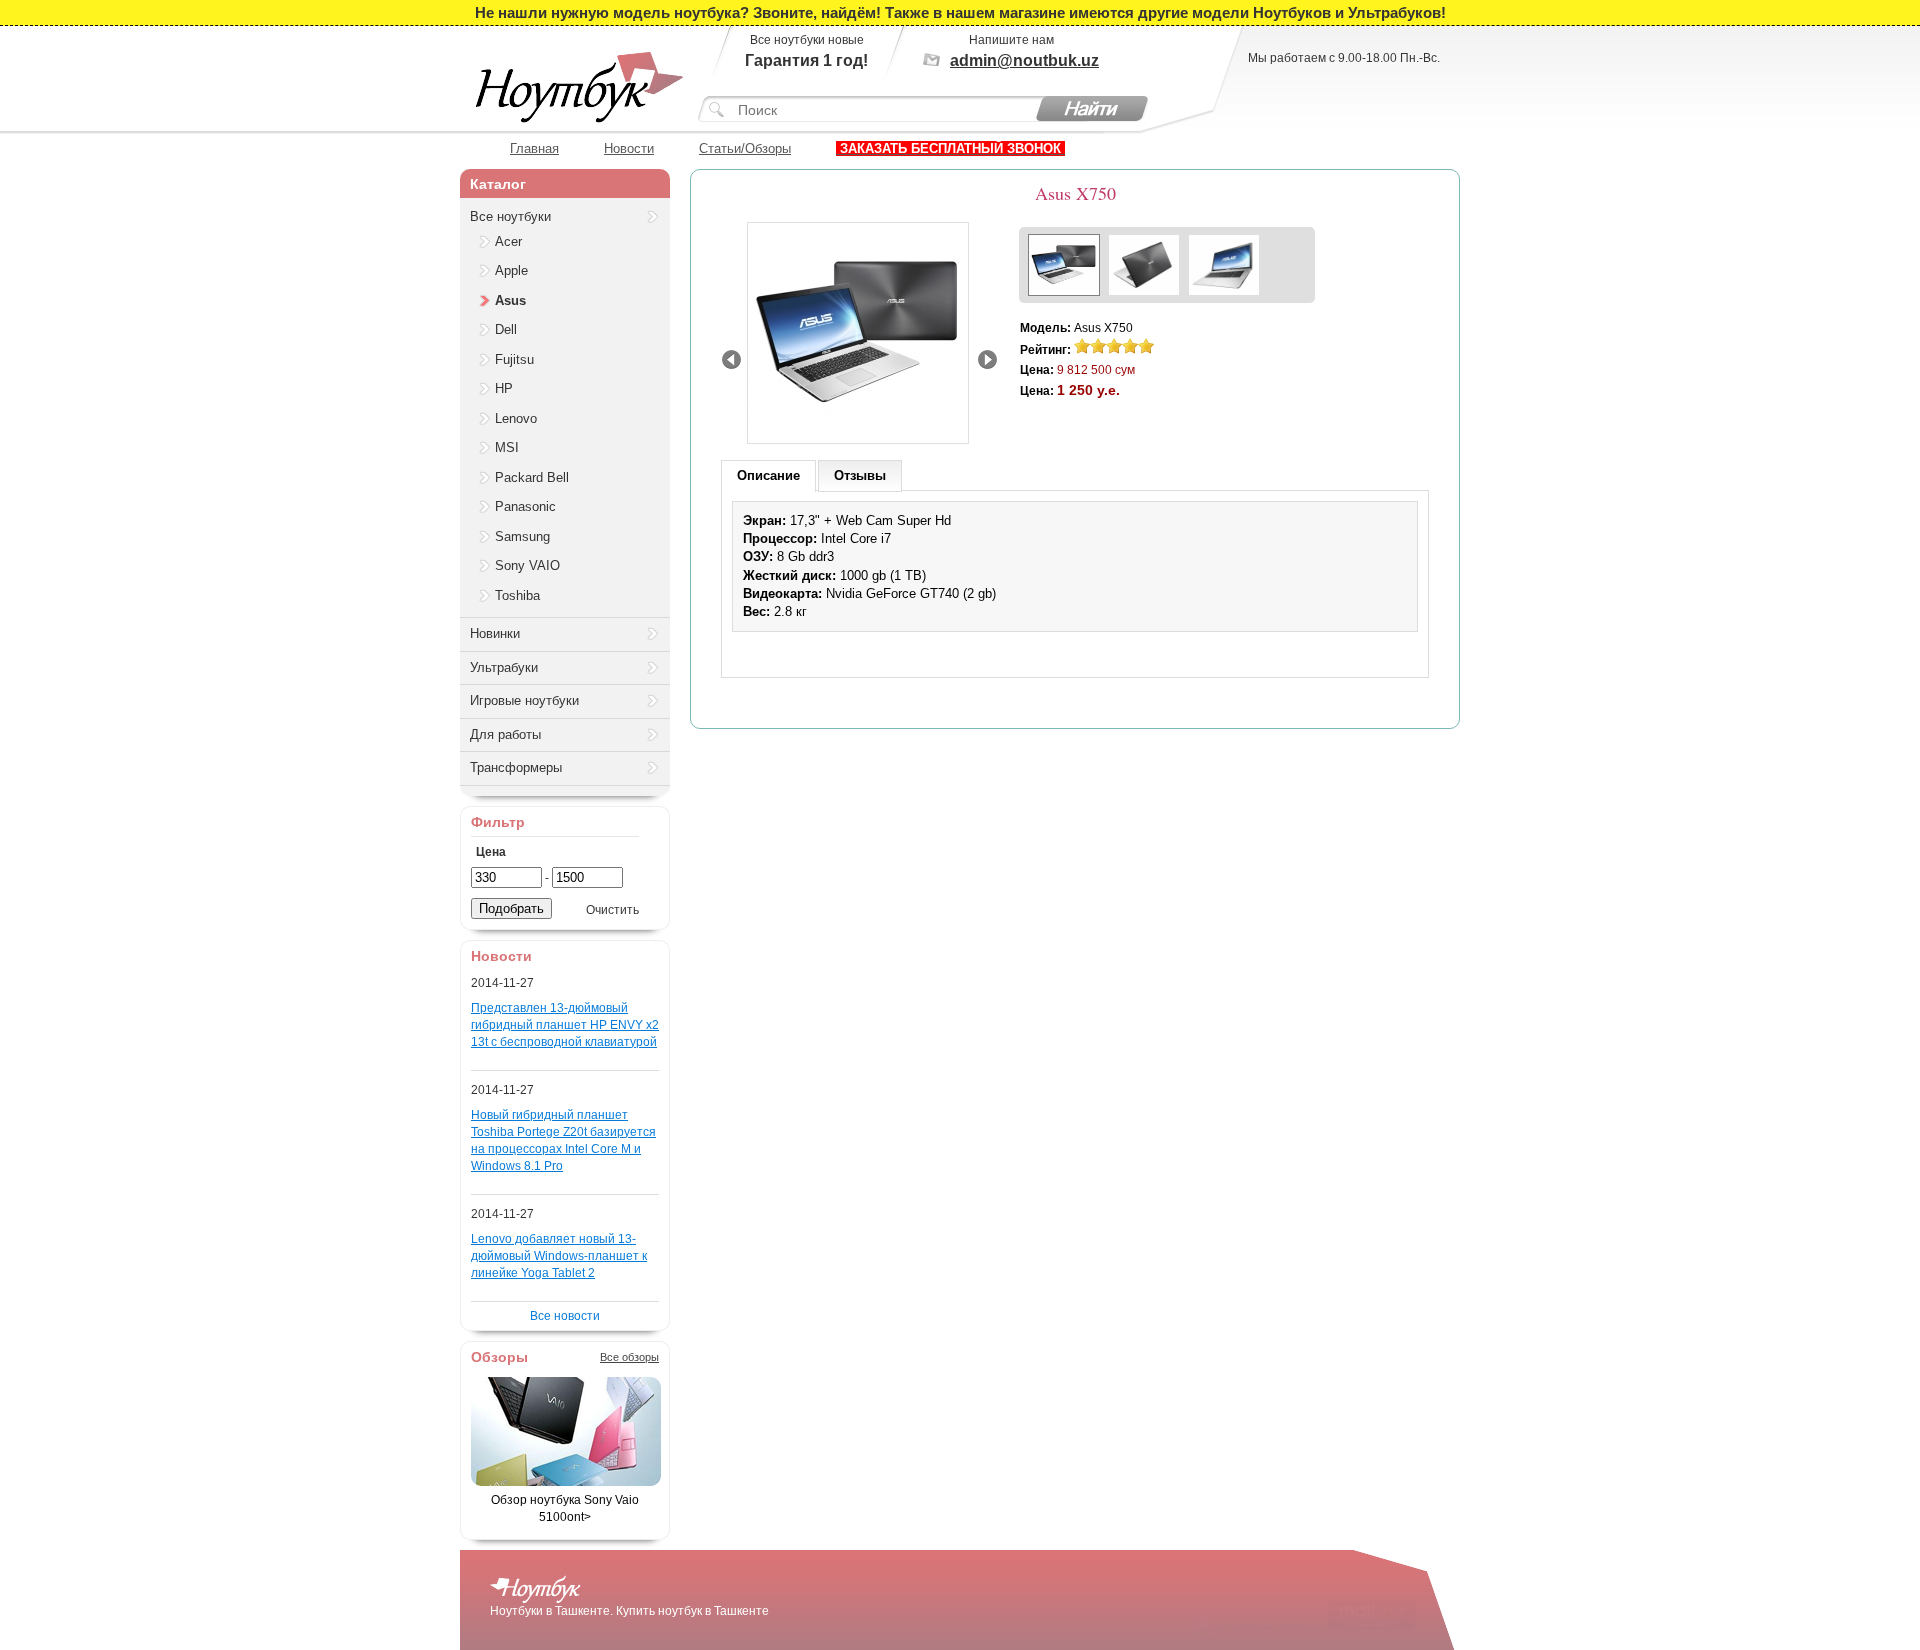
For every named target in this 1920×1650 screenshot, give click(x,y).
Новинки (495, 633)
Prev (731, 359)
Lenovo (516, 418)
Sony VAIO (527, 565)
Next (987, 359)
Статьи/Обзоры (745, 148)
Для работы (505, 734)
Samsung (522, 536)
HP (504, 388)
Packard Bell (532, 477)
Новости (629, 148)
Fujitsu (514, 359)
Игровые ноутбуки (524, 700)
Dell (506, 329)
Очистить (612, 910)
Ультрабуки (504, 667)
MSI (507, 447)
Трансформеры (516, 767)
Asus (510, 300)
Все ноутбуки (510, 216)
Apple (511, 270)
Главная (534, 148)
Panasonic (525, 506)
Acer (508, 241)
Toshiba (517, 595)
